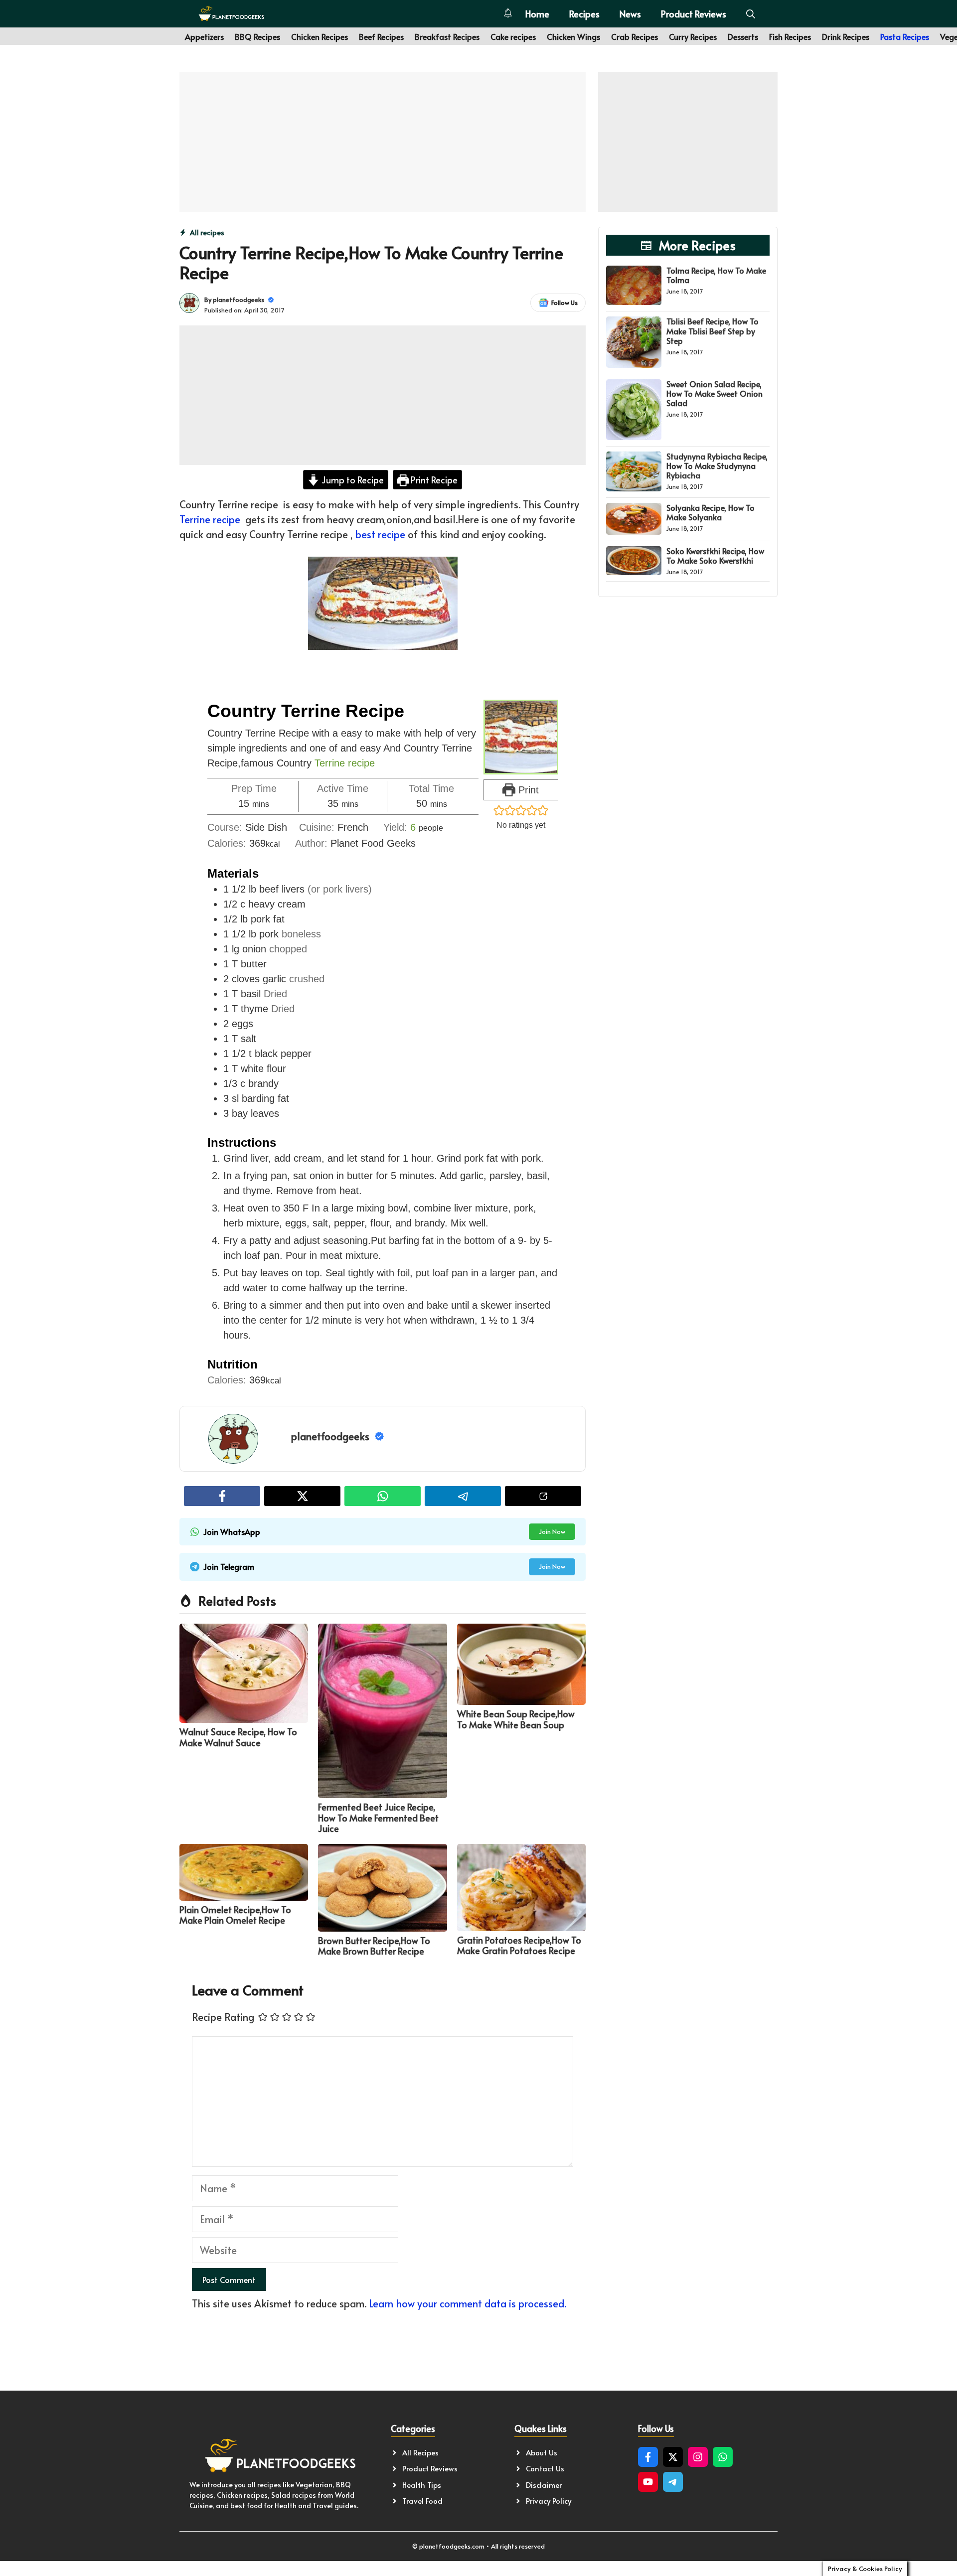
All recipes (207, 232)
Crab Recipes (635, 36)
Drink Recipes (846, 36)
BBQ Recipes (257, 36)
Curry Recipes (693, 36)
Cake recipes (513, 36)
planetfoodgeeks (239, 300)
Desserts (743, 36)
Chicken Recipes (319, 36)
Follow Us (564, 303)
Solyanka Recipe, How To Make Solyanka (711, 512)
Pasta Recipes (905, 36)
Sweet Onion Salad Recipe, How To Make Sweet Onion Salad (715, 393)
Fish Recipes (790, 36)
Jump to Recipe (352, 480)
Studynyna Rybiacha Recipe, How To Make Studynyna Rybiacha (717, 465)
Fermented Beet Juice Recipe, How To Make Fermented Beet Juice (378, 1818)
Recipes (584, 14)
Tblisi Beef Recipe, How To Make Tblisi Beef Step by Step (713, 330)
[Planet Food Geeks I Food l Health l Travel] (231, 14)
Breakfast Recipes (447, 36)
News (630, 14)
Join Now (552, 1531)
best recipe (380, 534)
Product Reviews (694, 14)
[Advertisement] (383, 142)
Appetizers (204, 36)
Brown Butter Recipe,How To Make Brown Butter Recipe (374, 1946)
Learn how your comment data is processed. (468, 2303)
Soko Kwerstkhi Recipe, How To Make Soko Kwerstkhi (715, 555)
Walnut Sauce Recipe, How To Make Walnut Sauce (238, 1737)
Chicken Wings (573, 36)
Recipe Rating (223, 2017)
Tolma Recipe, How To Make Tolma (716, 275)
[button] (751, 14)
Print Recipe (433, 480)
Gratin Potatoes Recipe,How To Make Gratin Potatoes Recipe (519, 1945)
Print (527, 790)
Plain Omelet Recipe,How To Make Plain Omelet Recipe (235, 1915)
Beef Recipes (381, 36)
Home (537, 14)
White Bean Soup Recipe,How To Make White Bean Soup (516, 1719)
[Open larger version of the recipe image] (521, 737)
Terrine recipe (210, 519)
